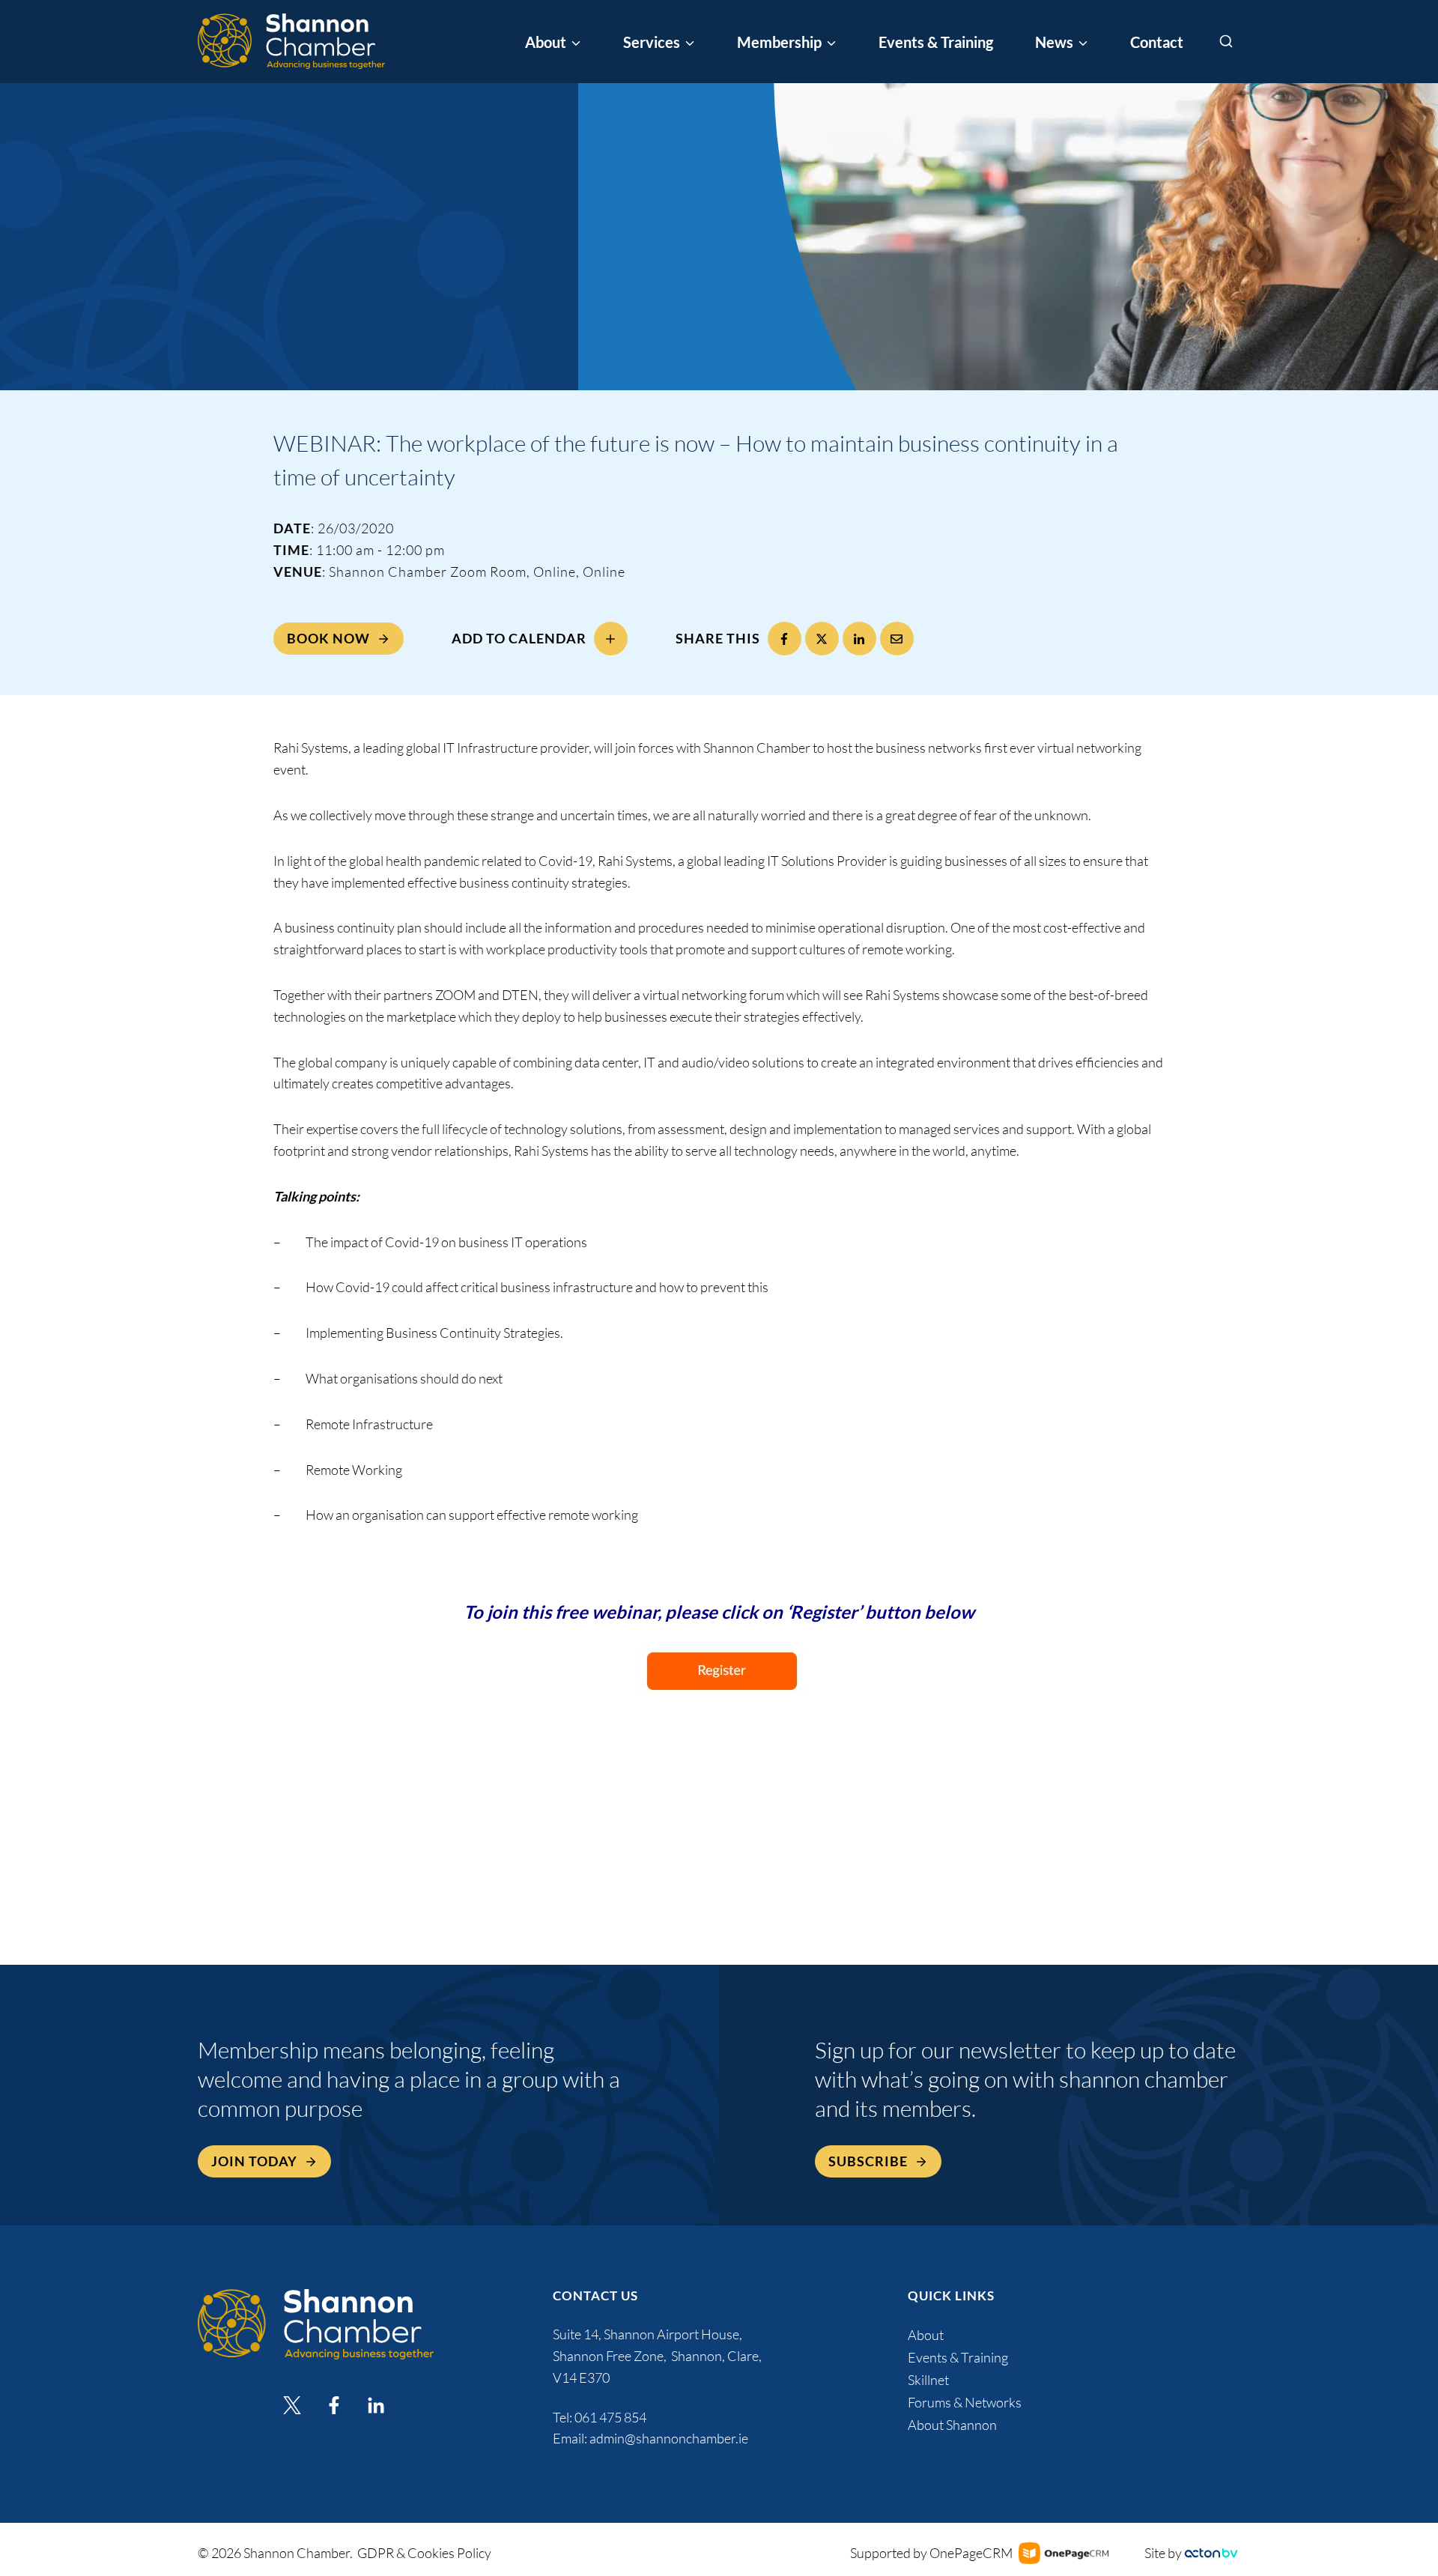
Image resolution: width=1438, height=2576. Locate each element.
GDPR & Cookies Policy (424, 2553)
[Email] (897, 639)
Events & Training (936, 42)
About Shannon (952, 2425)
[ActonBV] (1211, 2553)
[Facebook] (785, 639)
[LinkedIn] (859, 639)
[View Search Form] (1226, 42)
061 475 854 (612, 2417)
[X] (822, 639)
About (926, 2335)
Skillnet (928, 2380)
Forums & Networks (965, 2402)
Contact (1157, 42)
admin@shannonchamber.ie (669, 2438)
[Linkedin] (376, 2405)
